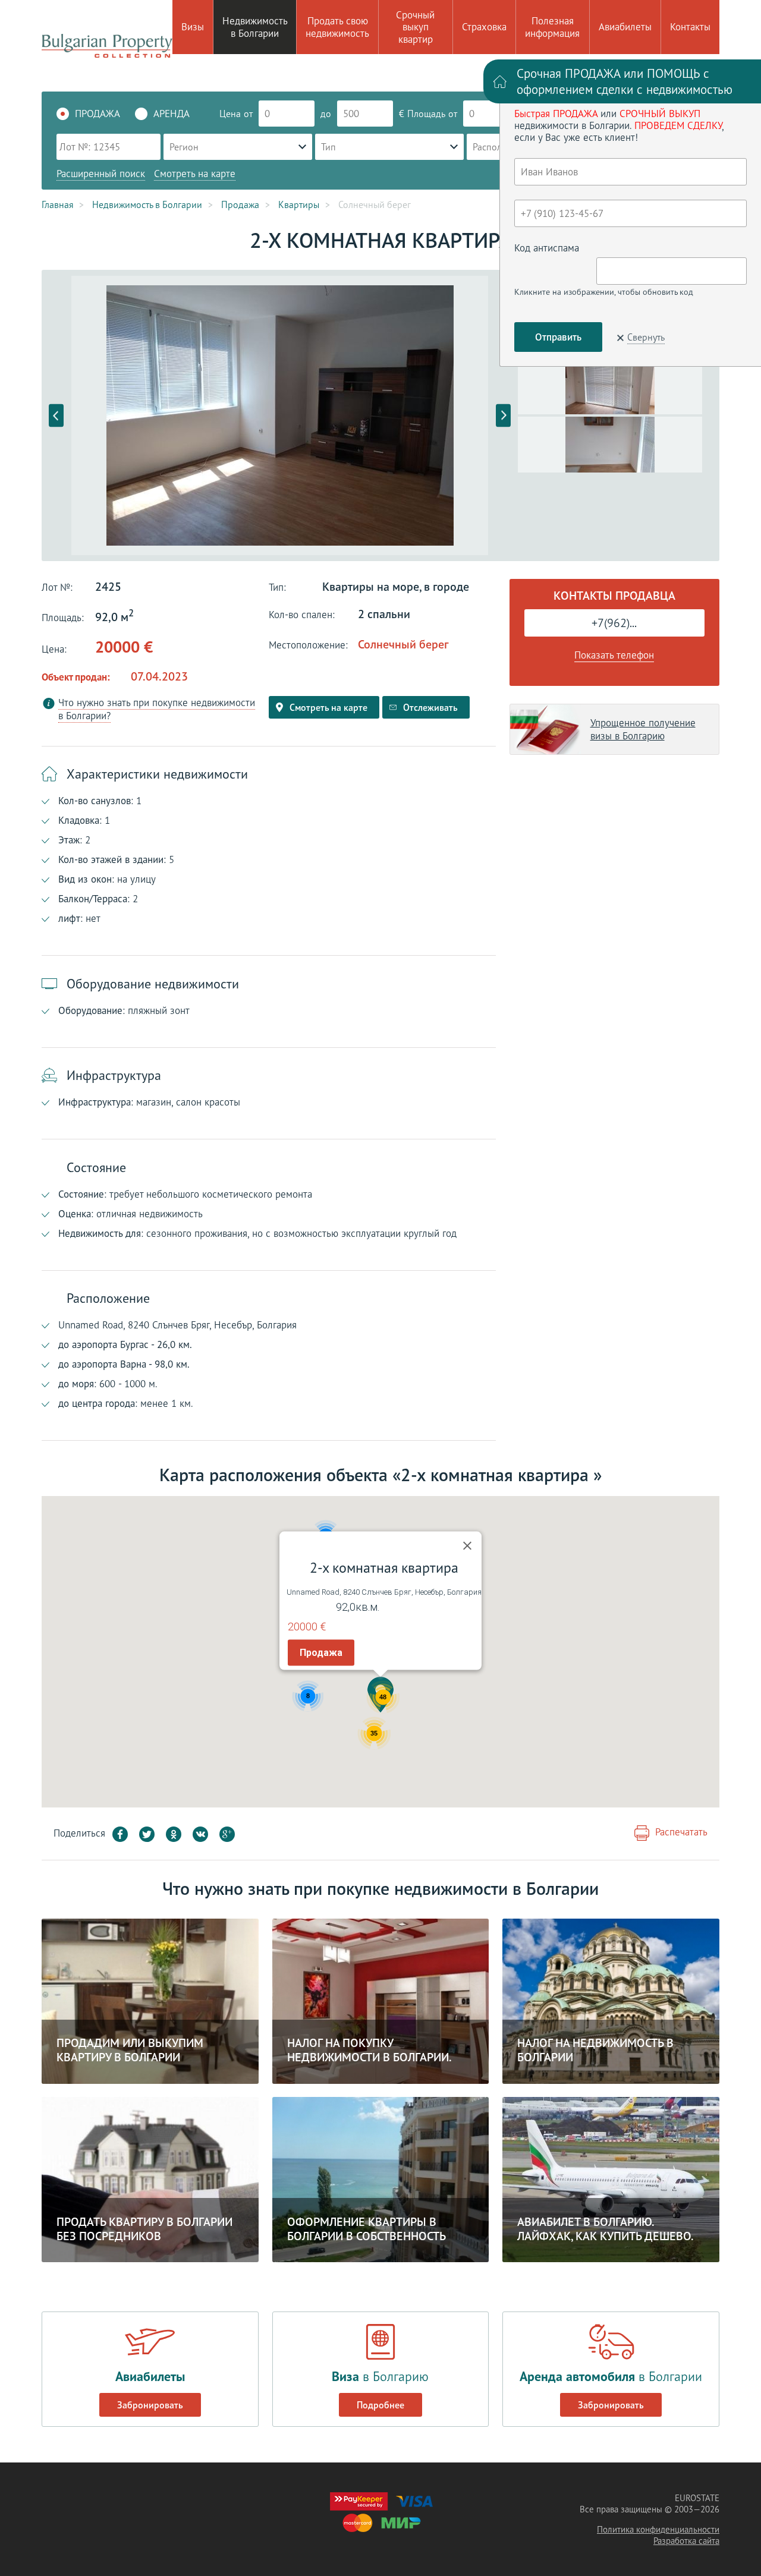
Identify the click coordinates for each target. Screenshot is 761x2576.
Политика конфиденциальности (658, 2529)
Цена (230, 114)
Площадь (426, 114)
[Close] (467, 1546)
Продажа (321, 1653)
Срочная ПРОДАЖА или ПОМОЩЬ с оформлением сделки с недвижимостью (625, 81)
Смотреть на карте (195, 174)
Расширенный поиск (101, 174)
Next (503, 416)
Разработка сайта (686, 2541)
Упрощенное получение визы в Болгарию (643, 729)
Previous (56, 416)
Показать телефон (614, 655)
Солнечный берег (403, 644)
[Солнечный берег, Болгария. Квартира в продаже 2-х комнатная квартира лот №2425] (280, 415)
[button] (380, 1695)
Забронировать (150, 2405)
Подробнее (380, 2405)
